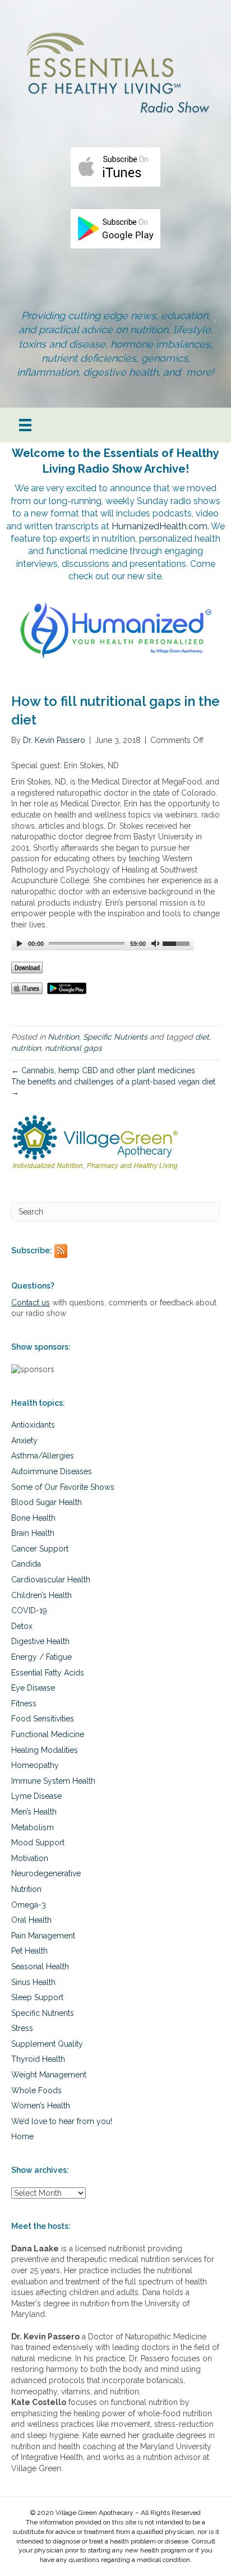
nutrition (26, 1048)
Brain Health (33, 1533)
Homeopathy (35, 1765)
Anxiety (24, 1441)
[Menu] (25, 425)
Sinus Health (33, 1982)
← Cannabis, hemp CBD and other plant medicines (103, 1070)
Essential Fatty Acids (48, 1673)
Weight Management (49, 2075)
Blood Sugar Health (47, 1502)
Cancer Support (40, 1549)
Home (22, 2136)
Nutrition (63, 1037)
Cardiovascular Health (51, 1580)
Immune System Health (53, 1781)
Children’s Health (41, 1595)
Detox (22, 1626)
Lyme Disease (36, 1796)
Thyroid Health (38, 2059)
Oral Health (31, 1920)
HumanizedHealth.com (160, 526)
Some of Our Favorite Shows (63, 1487)
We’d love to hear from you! (62, 2121)
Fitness (24, 1704)
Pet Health (29, 1951)
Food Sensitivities (43, 1719)
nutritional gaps (73, 1048)
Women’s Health (41, 2106)
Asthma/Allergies (43, 1456)
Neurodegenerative (46, 1873)
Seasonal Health (40, 1966)
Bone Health (33, 1518)
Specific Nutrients (115, 1037)
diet (202, 1037)
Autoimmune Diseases (52, 1471)
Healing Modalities (45, 1750)
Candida (26, 1564)
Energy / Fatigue (41, 1657)
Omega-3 (29, 1905)
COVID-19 (29, 1610)
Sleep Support (37, 1997)
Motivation (30, 1858)
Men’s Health (34, 1812)
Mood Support (38, 1843)
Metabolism (33, 1827)
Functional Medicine (48, 1734)
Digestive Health (40, 1641)
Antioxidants (33, 1425)
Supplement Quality (47, 2044)
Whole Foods (36, 2090)
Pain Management (43, 1936)
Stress (22, 2028)
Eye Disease (33, 1688)
